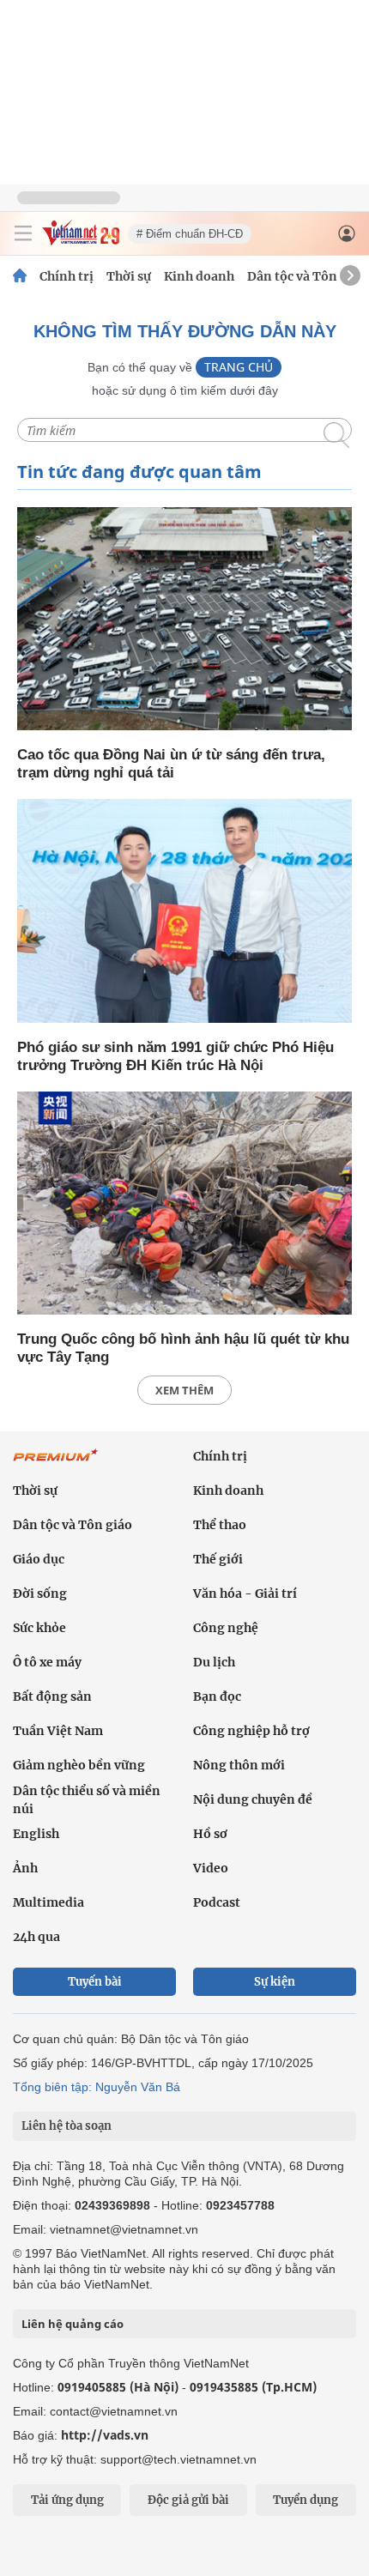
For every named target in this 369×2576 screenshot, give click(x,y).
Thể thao (220, 1525)
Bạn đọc (217, 1696)
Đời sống (40, 1593)
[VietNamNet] (20, 276)
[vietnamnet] (81, 241)
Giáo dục (39, 1559)
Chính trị (67, 276)
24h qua (36, 1937)
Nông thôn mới (239, 1765)
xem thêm (184, 1390)
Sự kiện (275, 1982)
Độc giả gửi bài (188, 2500)
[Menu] (23, 233)
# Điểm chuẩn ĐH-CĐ (190, 234)
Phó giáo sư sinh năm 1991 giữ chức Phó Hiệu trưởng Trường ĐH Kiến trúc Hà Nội (175, 1056)
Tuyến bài (95, 1982)
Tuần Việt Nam (58, 1731)
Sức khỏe (39, 1628)
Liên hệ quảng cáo (73, 2324)
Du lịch (214, 1662)
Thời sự (129, 276)
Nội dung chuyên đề (253, 1799)
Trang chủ (239, 367)
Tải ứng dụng (67, 2500)
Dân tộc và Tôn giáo (307, 276)
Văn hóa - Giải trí (245, 1593)
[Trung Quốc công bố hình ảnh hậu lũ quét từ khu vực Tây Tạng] (184, 1204)
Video (211, 1868)
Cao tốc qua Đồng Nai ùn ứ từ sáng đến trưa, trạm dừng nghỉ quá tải (171, 764)
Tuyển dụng (305, 2500)
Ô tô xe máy (47, 1662)
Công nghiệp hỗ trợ (251, 1731)
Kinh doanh (199, 276)
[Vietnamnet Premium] (56, 1464)
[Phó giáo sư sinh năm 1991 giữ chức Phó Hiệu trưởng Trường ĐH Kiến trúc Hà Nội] (184, 912)
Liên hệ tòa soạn (67, 2126)
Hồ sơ (210, 1834)
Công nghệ (226, 1628)
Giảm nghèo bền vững (79, 1765)
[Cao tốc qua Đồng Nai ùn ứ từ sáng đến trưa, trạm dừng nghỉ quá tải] (184, 620)
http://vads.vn (105, 2435)
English (36, 1834)
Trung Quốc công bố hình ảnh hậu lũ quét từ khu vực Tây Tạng (183, 1348)
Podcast (217, 1902)
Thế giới (218, 1559)
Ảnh (25, 1868)
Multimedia (48, 1902)
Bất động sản (52, 1696)
